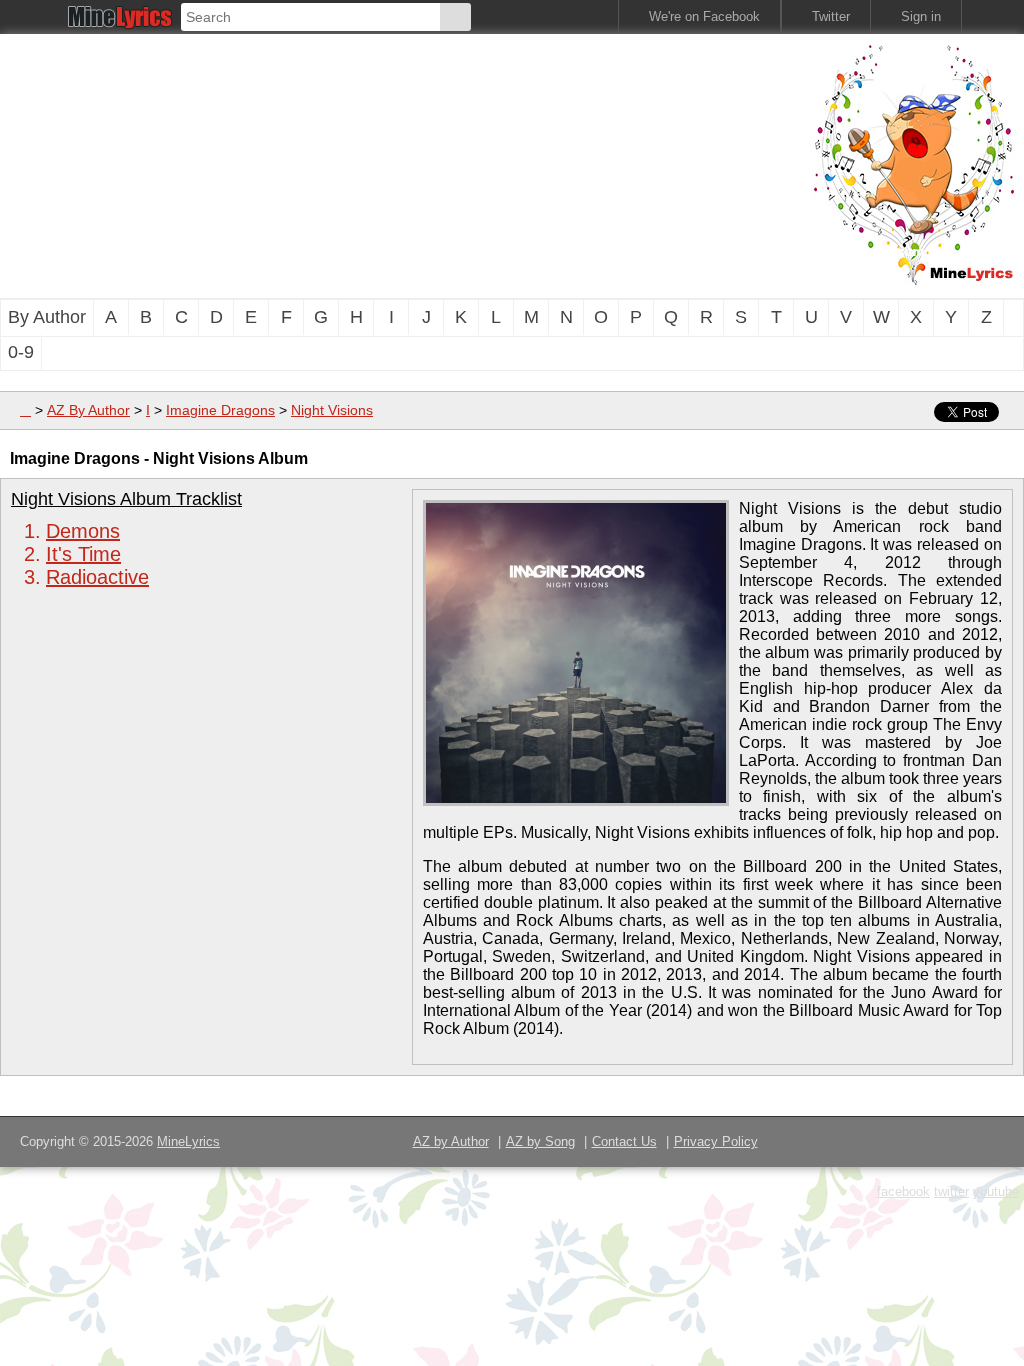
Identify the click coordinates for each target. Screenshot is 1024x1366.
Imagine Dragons (220, 410)
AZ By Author (88, 410)
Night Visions (332, 410)
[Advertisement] (340, 164)
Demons (83, 531)
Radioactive (97, 577)
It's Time (83, 554)
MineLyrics (188, 1141)
